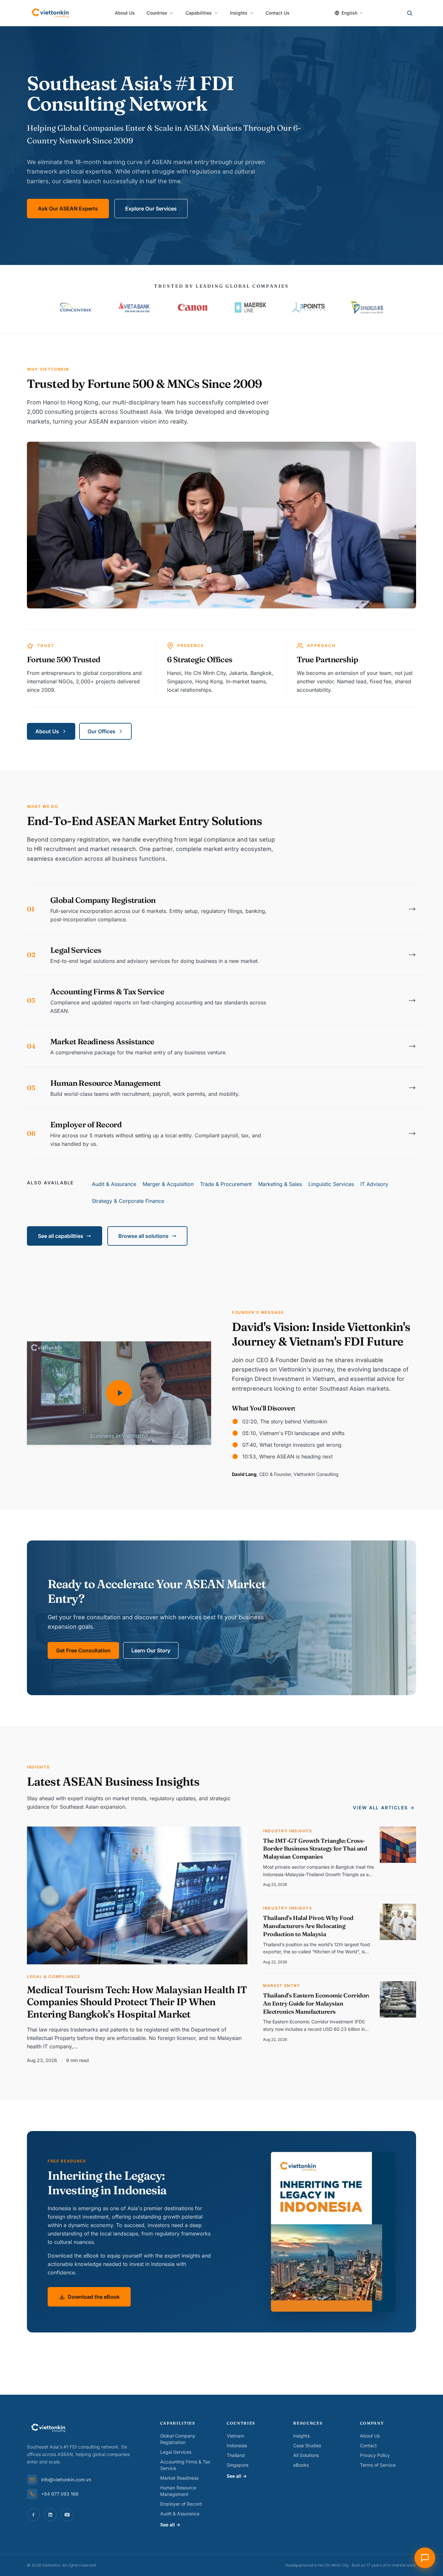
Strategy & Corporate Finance (128, 1201)
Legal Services (176, 2452)
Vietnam (235, 2436)
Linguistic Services (331, 1184)
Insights (239, 13)
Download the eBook (94, 2297)
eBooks (301, 2465)
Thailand (236, 2455)
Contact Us (278, 13)
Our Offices (102, 731)
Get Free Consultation (83, 1650)
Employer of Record (181, 2504)
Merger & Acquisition (168, 1184)
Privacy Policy (375, 2455)
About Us (125, 13)
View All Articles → (384, 1808)
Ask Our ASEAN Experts (68, 209)
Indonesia (237, 2445)
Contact (368, 2445)
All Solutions (306, 2455)
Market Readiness (179, 2478)
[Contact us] (425, 2558)
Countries (157, 13)
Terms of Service (378, 2465)
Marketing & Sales (280, 1184)
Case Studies (307, 2445)
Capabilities (199, 13)
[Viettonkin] (50, 13)
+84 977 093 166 (60, 2494)
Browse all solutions (144, 1236)
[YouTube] (67, 2515)
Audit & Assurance (114, 1184)
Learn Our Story (151, 1650)
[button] (119, 1393)
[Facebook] (33, 2515)
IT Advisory (374, 1184)
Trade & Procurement (226, 1184)
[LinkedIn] (50, 2515)
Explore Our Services (151, 209)
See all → (170, 2525)
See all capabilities (61, 1236)
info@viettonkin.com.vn (66, 2480)
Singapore (238, 2465)
